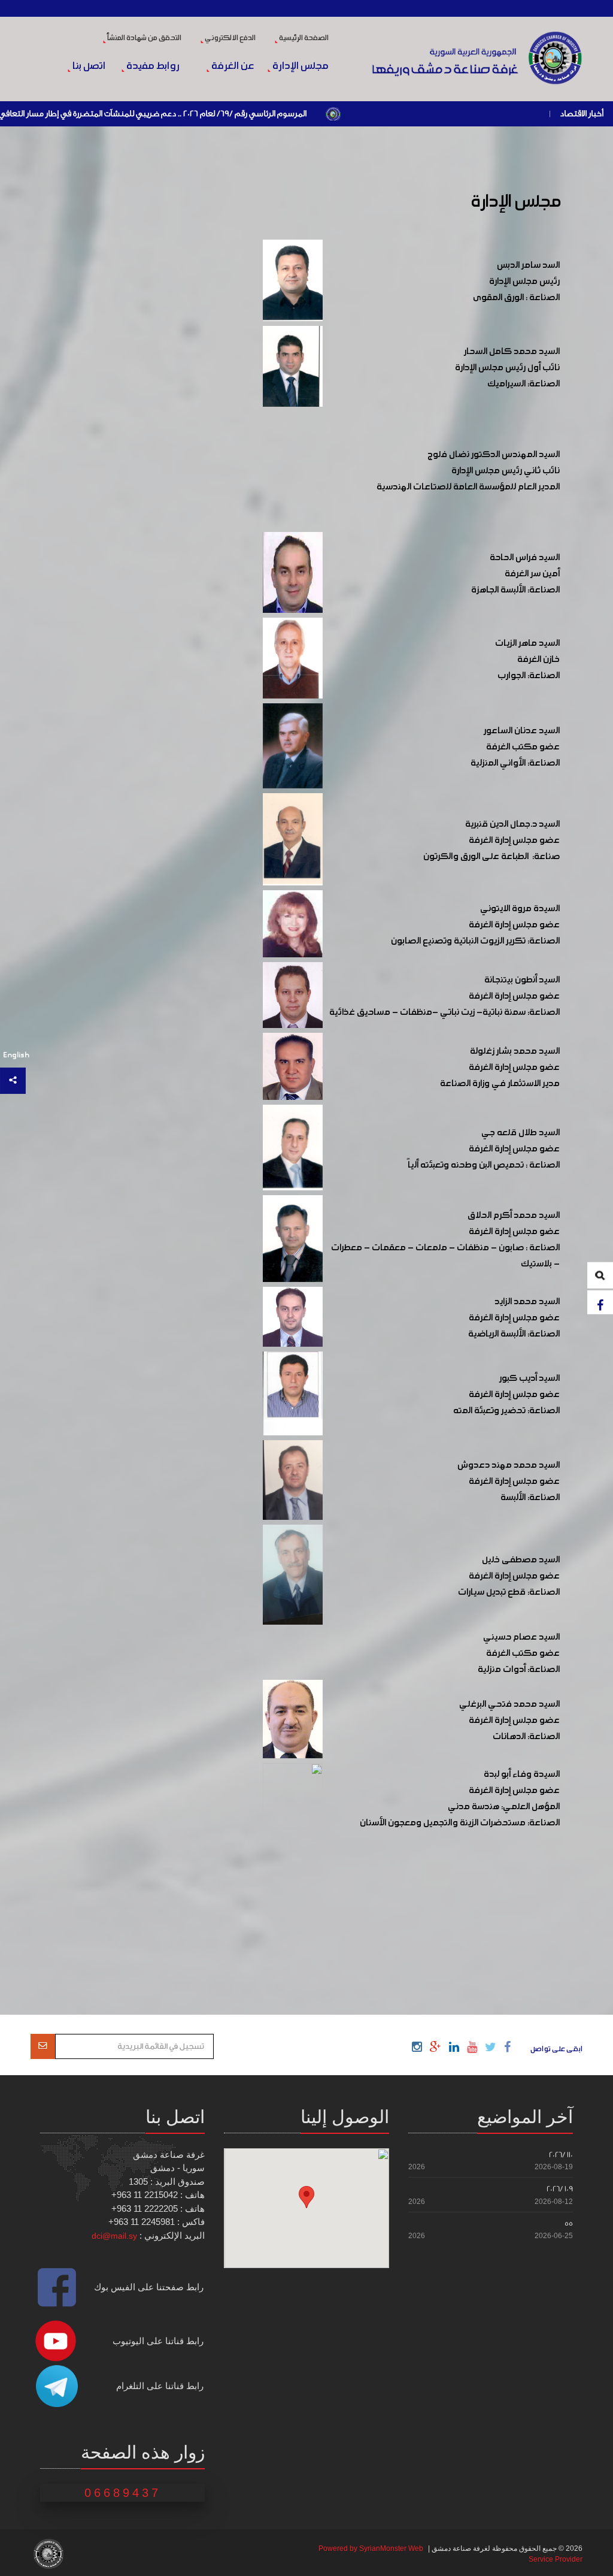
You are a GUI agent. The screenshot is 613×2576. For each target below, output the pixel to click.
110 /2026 (561, 2155)
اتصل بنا (88, 66)
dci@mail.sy (114, 2236)
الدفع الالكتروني (230, 38)
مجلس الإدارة (299, 66)
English (16, 1055)
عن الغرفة (232, 66)
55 (569, 2223)
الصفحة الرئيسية (303, 38)
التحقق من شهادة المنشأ (144, 38)
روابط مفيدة (152, 66)
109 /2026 (560, 2189)
